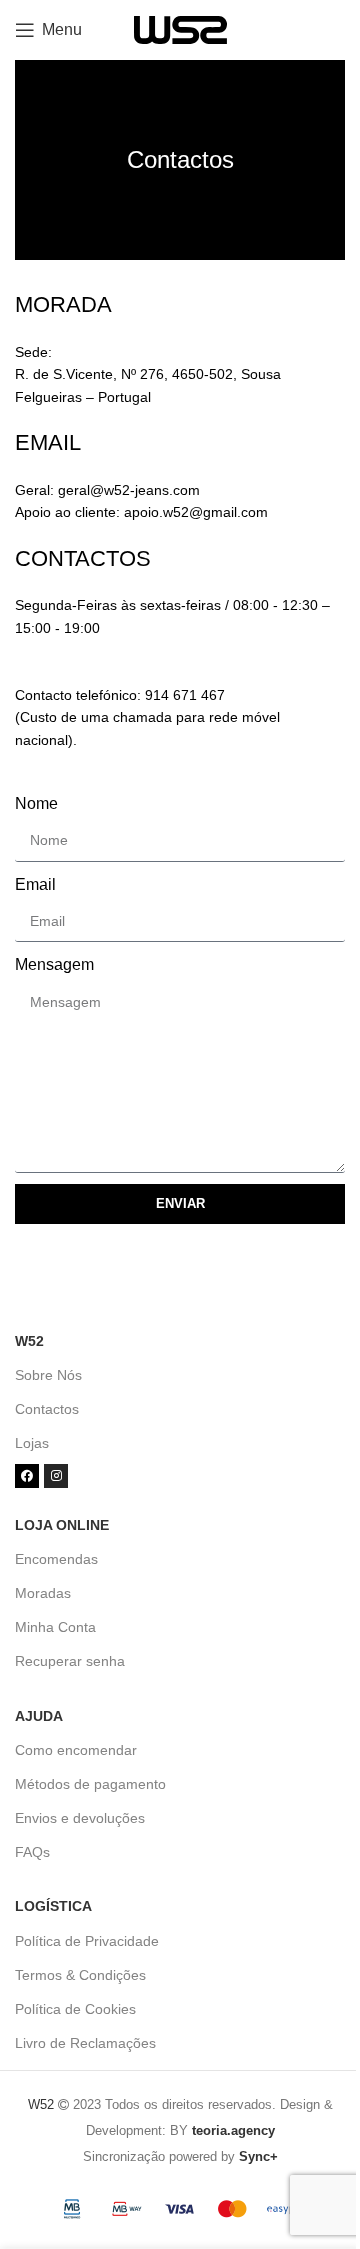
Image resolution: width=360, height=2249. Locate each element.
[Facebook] (27, 1476)
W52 (29, 1341)
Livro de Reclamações (85, 2043)
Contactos (47, 1409)
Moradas (43, 1593)
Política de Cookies (75, 2009)
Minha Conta (55, 1627)
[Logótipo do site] (180, 28)
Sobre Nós (48, 1375)
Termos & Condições (80, 1975)
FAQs (32, 1852)
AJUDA (39, 1716)
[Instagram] (56, 1476)
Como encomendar (76, 1750)
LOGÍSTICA (53, 1906)
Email (35, 884)
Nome (36, 803)
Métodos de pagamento (90, 1784)
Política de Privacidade (87, 1941)
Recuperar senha (70, 1661)
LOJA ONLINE (62, 1525)
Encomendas (56, 1559)
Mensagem (54, 964)
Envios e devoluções (80, 1818)
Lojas (32, 1443)
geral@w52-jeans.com (129, 490)
